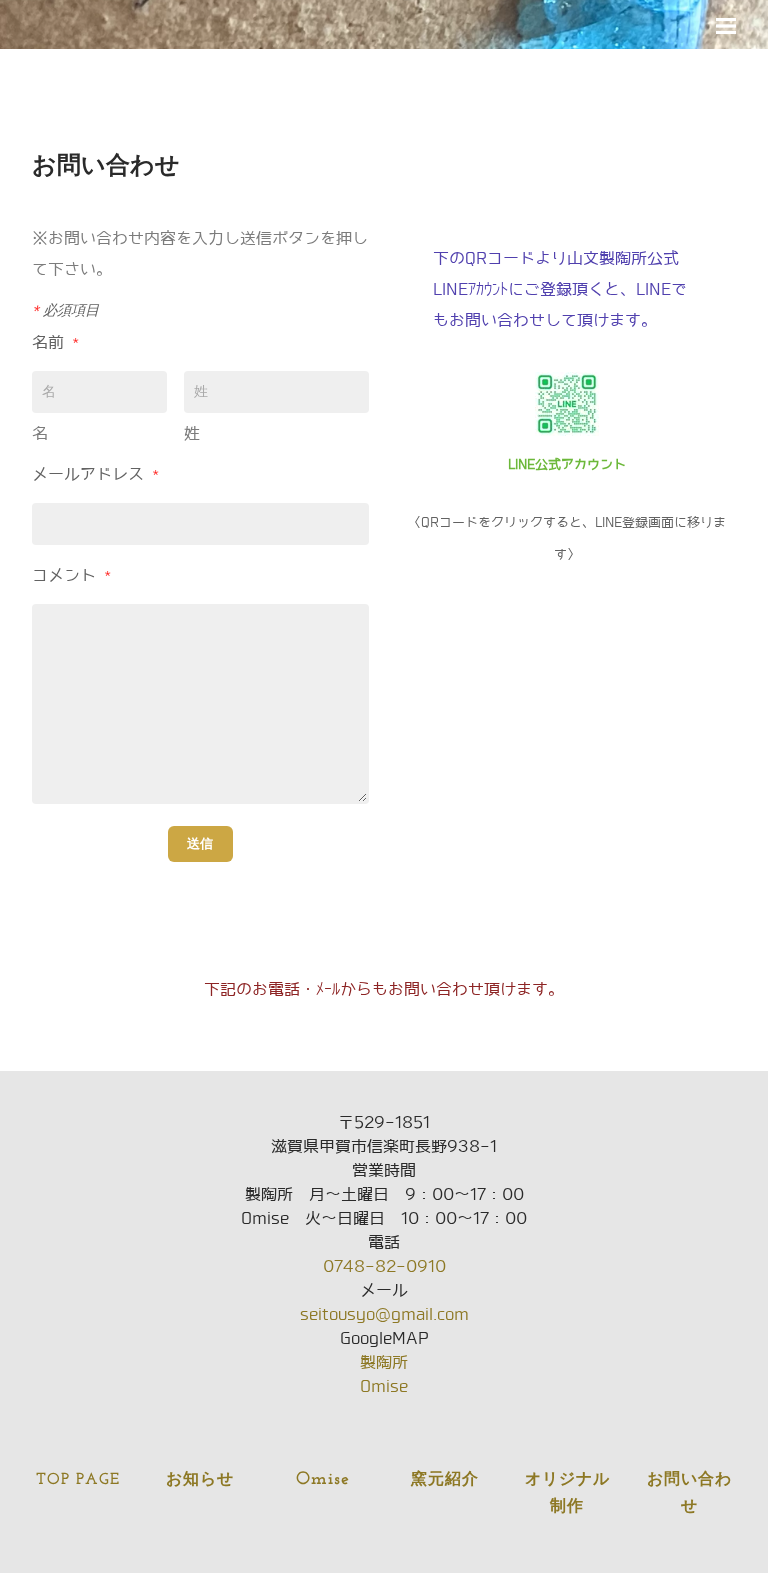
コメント (71, 575)
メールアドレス (95, 474)
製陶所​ (384, 1362)
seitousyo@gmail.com (384, 1314)
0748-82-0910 (384, 1266)
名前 (55, 342)
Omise (384, 1386)
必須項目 (65, 309)
